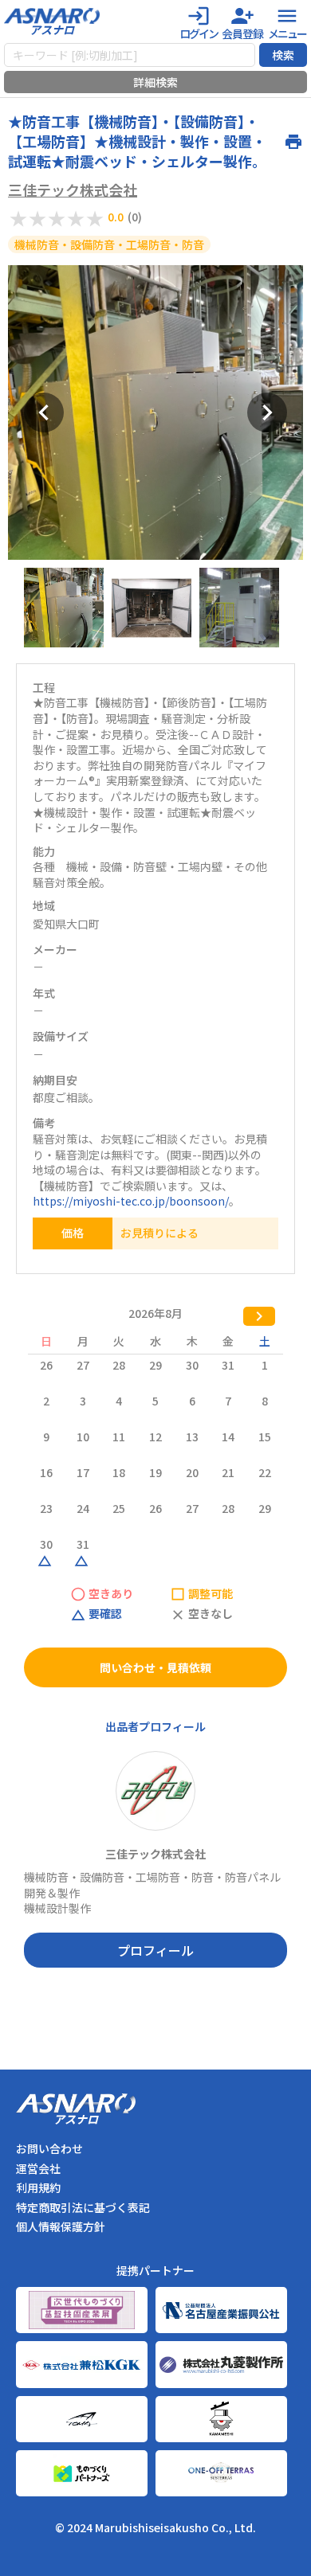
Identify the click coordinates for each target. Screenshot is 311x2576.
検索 (283, 55)
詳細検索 (155, 82)
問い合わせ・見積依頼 (155, 1667)
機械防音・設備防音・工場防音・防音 (109, 244)
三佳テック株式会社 (73, 190)
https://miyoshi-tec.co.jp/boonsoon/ (131, 1201)
